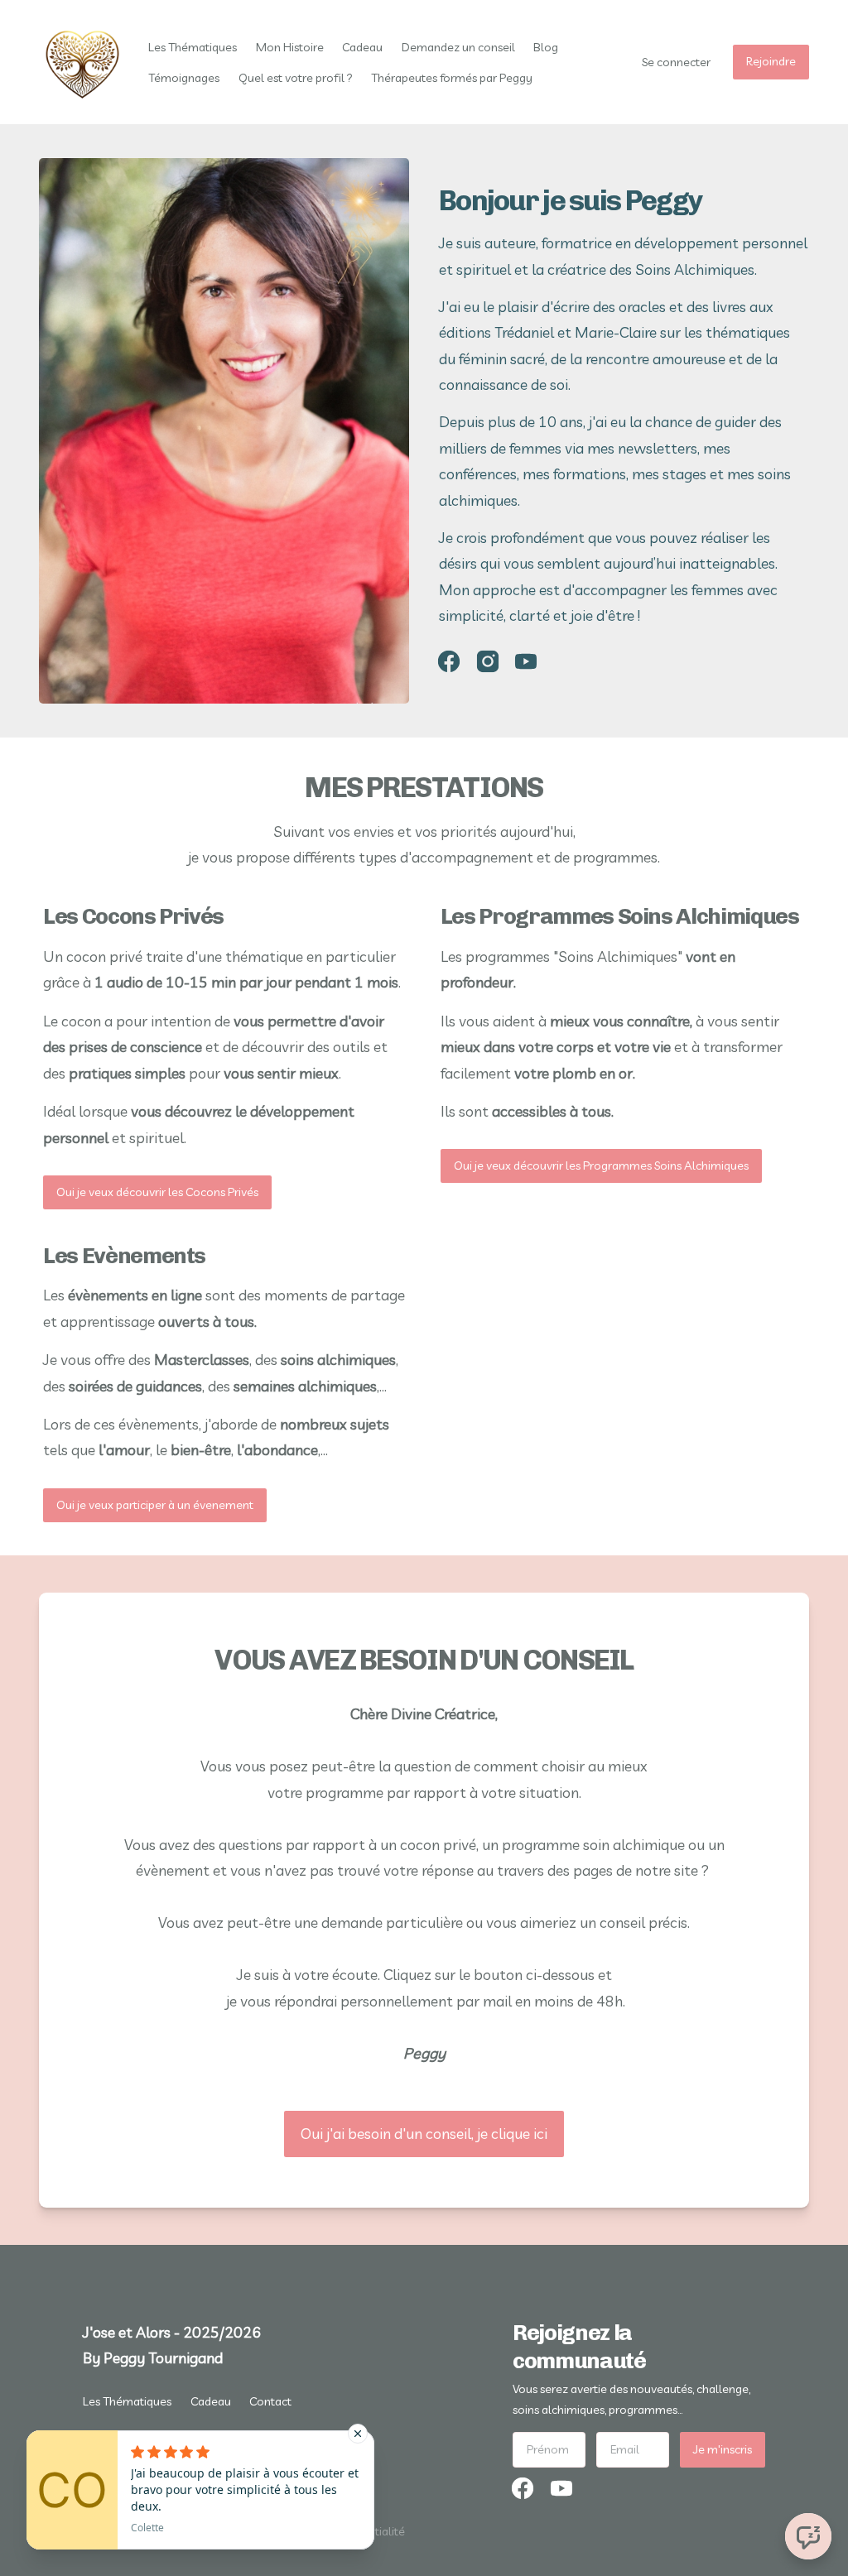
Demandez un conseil (458, 47)
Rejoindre (771, 61)
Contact (270, 2401)
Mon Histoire (290, 47)
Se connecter (676, 62)
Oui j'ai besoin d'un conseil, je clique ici (424, 2134)
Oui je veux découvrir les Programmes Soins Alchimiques (601, 1165)
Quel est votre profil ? (296, 78)
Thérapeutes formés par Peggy (452, 78)
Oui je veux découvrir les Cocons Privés (157, 1192)
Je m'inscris (723, 2449)
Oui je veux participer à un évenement (155, 1505)
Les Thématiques (193, 47)
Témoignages (184, 78)
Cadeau (362, 47)
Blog (546, 47)
